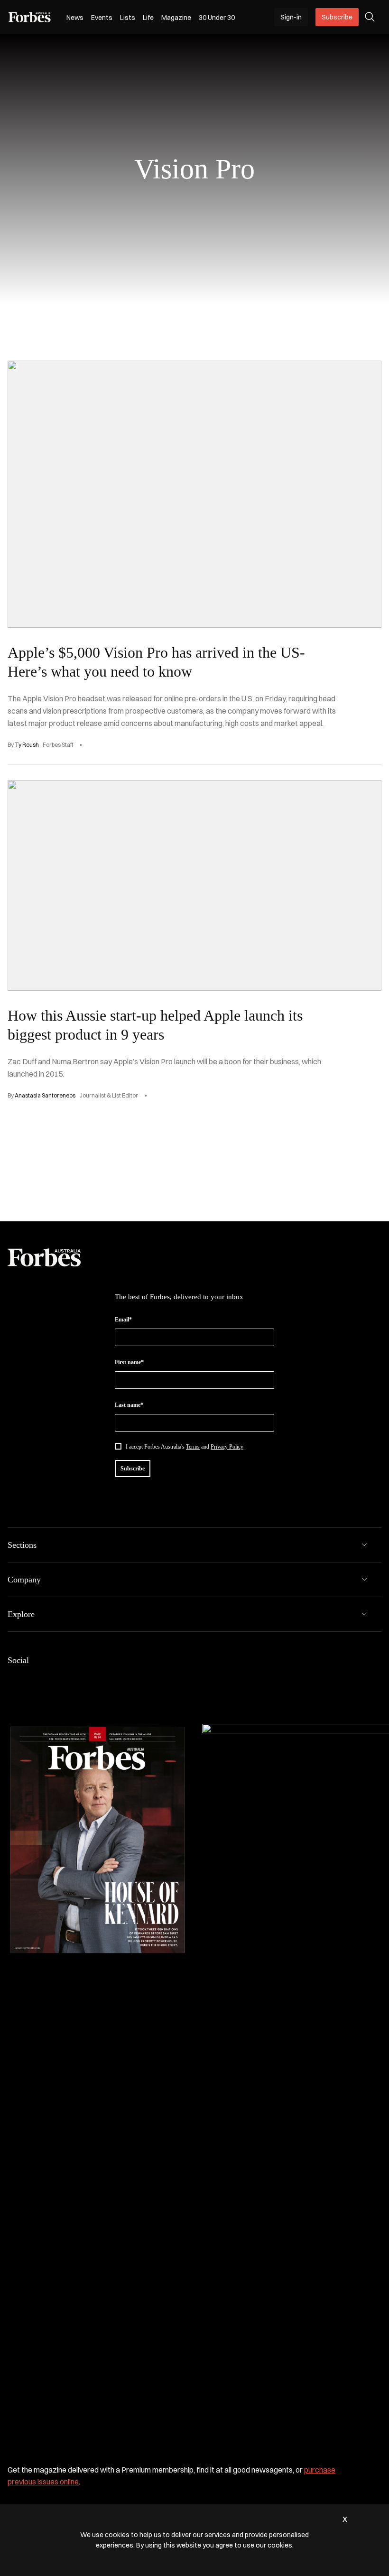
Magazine (176, 18)
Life (148, 18)
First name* (129, 1362)
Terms (193, 1447)
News (75, 18)
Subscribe (337, 17)
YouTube (89, 1680)
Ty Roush (27, 745)
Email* (123, 1320)
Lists (128, 18)
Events (102, 18)
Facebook (13, 1680)
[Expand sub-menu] (364, 1545)
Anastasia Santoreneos (45, 1095)
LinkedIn (32, 1680)
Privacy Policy (227, 1447)
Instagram (51, 1680)
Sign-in (291, 17)
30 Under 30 (217, 18)
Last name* (129, 1405)
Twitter (70, 1680)
